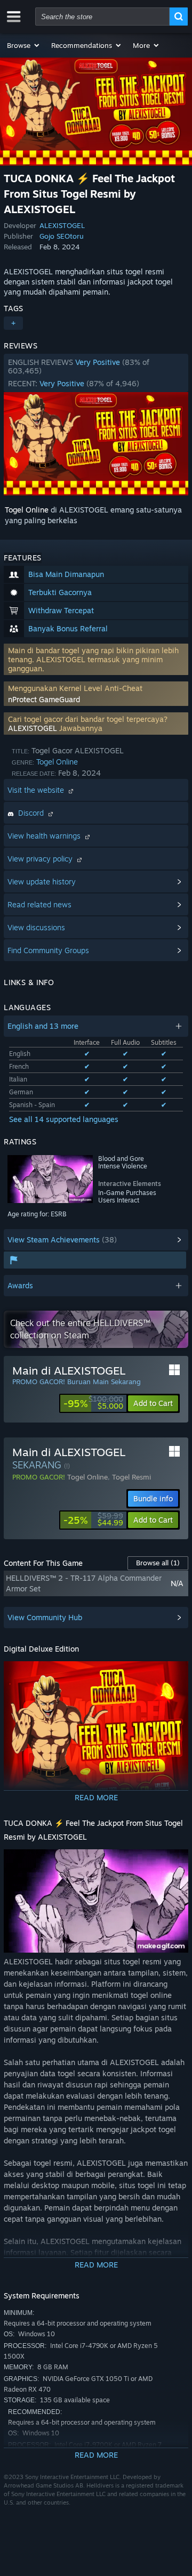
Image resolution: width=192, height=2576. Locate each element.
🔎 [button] (175, 1674)
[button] (24, 45)
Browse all (158, 1563)
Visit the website (37, 790)
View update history (42, 881)
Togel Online (27, 510)
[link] (93, 1403)
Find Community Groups (48, 950)
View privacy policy (41, 859)
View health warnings (45, 836)
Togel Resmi (131, 1477)
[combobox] (102, 17)
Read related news (39, 904)
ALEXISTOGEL (62, 225)
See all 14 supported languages (64, 1119)
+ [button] (13, 323)
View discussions (36, 927)
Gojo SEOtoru (62, 236)
